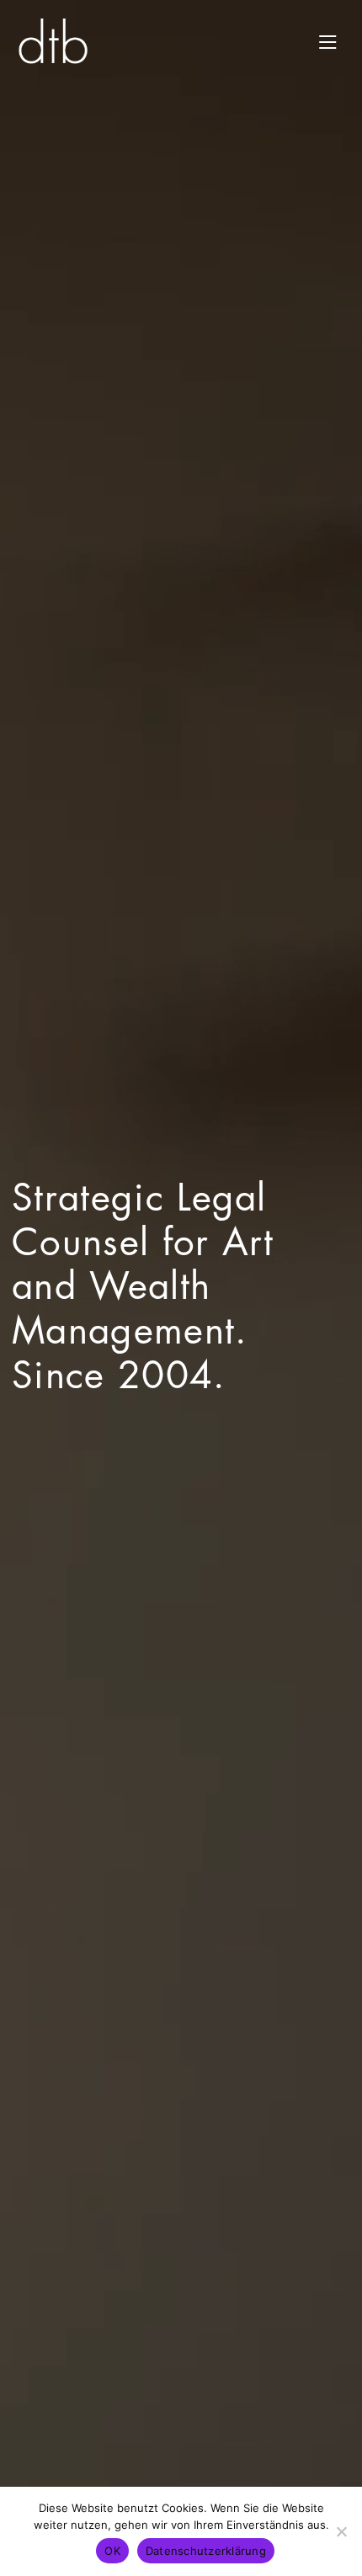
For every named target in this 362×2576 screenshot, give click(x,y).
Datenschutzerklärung (206, 2551)
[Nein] (341, 2531)
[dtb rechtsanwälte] (53, 41)
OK (112, 2551)
